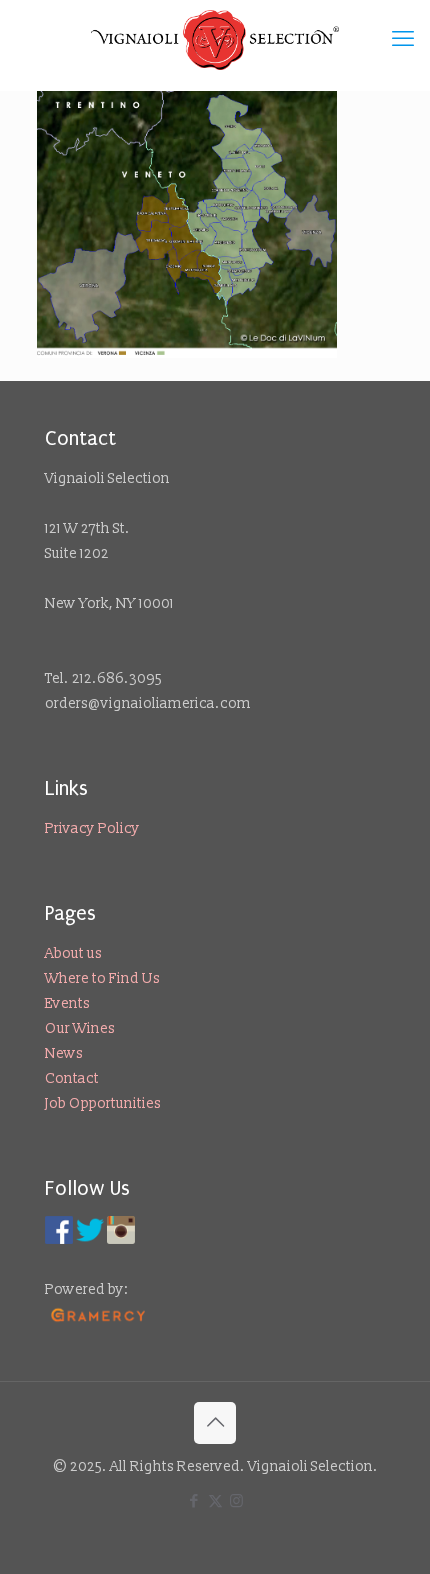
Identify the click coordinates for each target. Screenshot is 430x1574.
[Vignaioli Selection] (215, 40)
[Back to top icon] (215, 1423)
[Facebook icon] (194, 1501)
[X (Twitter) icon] (215, 1501)
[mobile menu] (403, 40)
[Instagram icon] (236, 1501)
